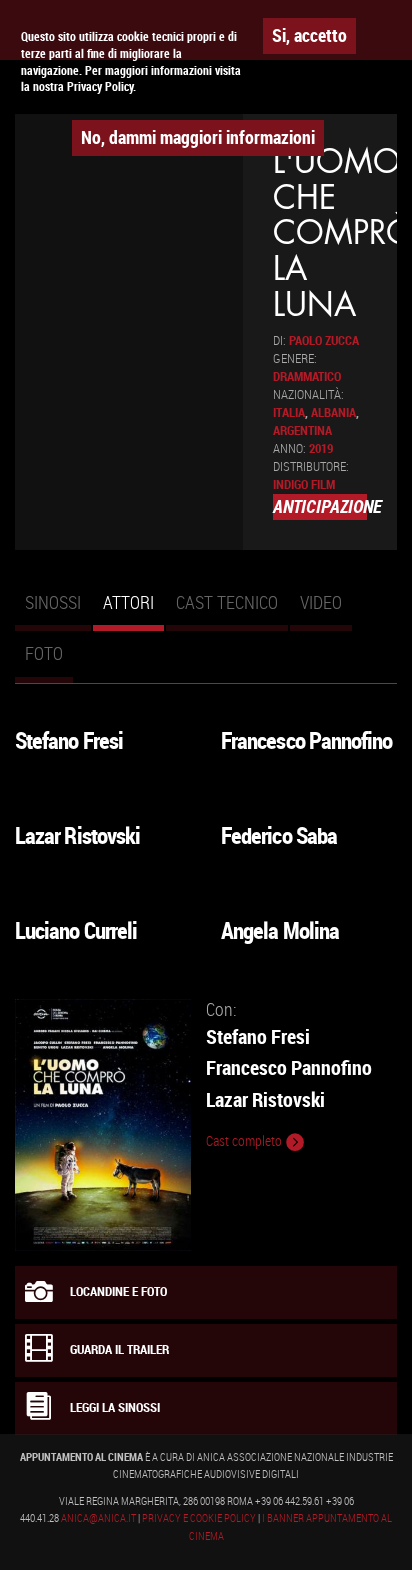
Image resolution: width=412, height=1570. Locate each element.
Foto (44, 653)
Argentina (302, 430)
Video (321, 602)
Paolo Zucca (324, 340)
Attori (133, 611)
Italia (289, 412)
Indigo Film (304, 484)
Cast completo (245, 1141)
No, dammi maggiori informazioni (198, 137)
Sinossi (53, 602)
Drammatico (307, 376)
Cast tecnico (227, 602)
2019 (321, 448)
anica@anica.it (98, 1518)
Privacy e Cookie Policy (199, 1518)
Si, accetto (309, 35)
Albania (333, 412)
